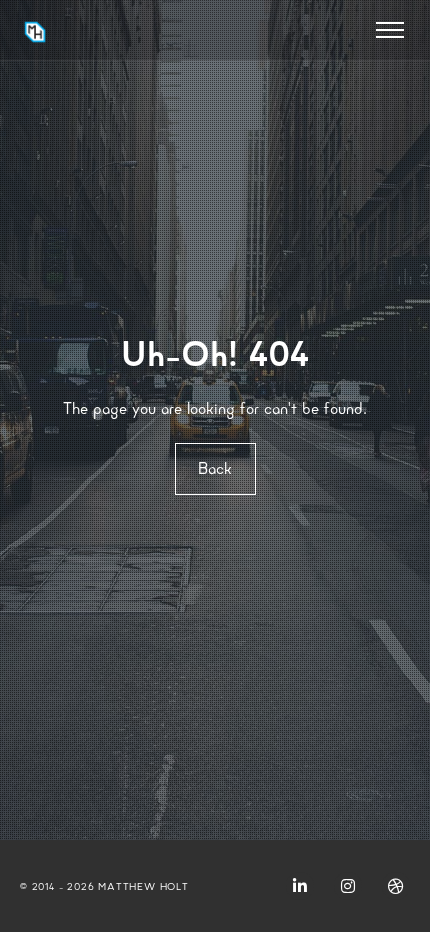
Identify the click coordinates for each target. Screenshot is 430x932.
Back (215, 468)
